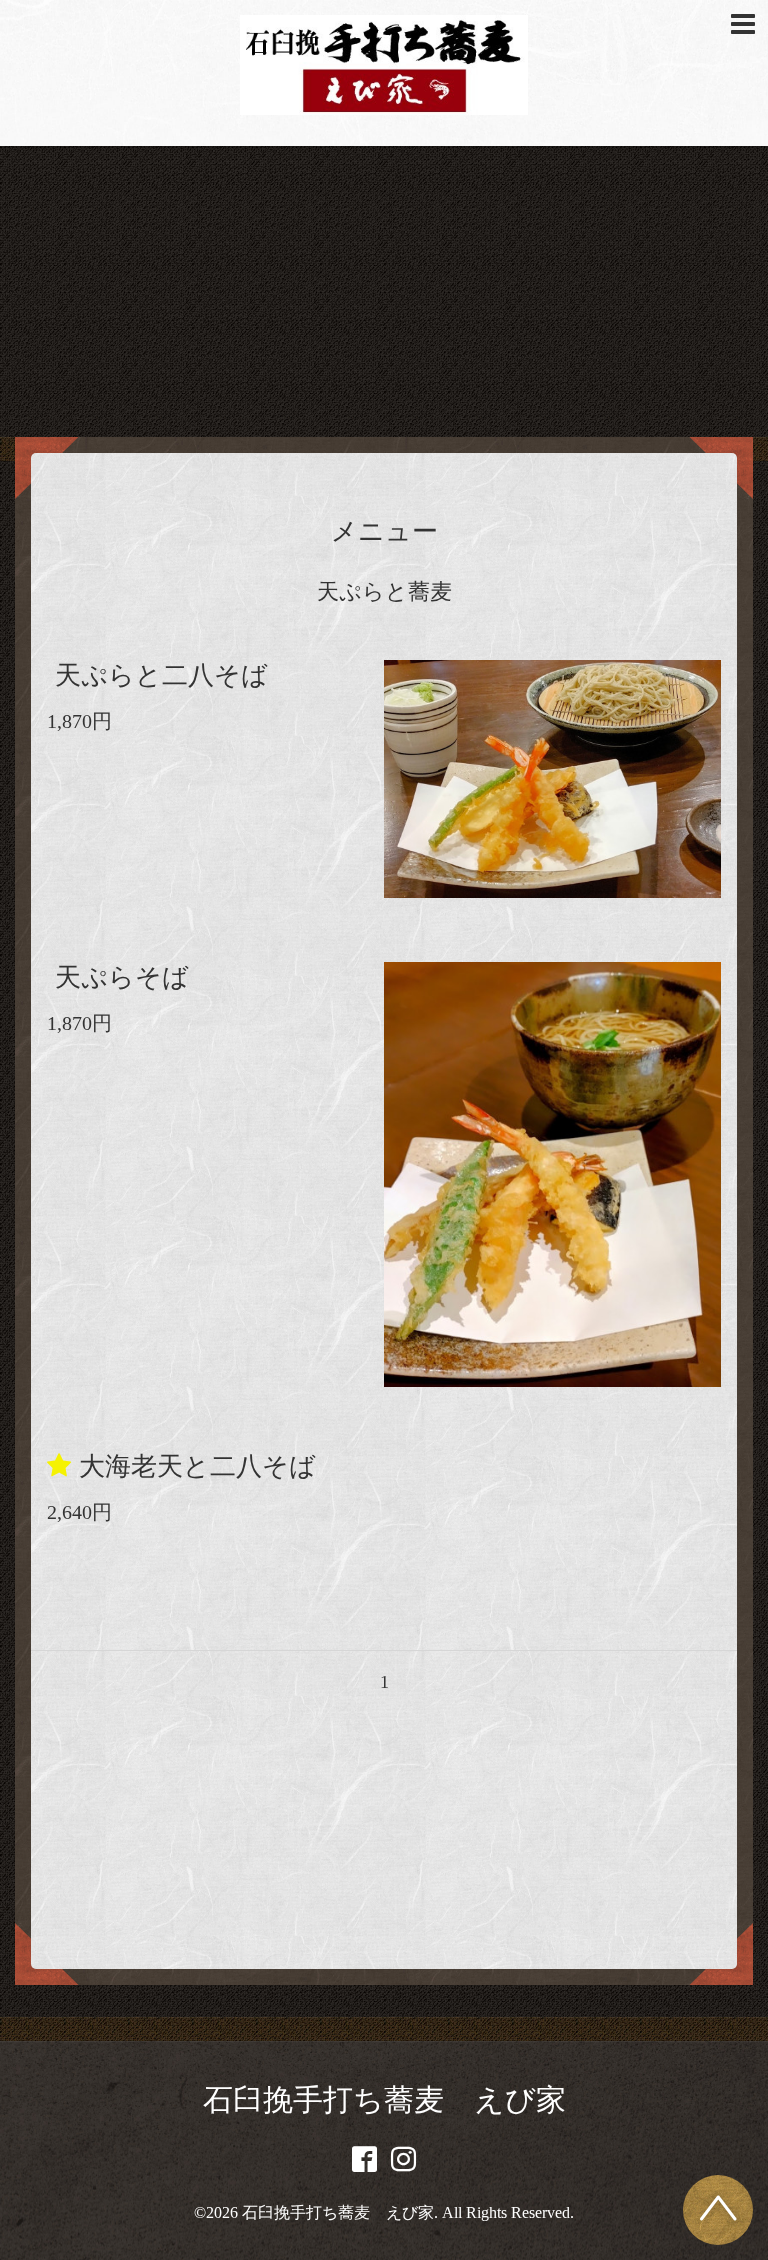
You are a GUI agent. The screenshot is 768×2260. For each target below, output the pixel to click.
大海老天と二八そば (197, 1466)
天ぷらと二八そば (161, 675)
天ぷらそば (122, 977)
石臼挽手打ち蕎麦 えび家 (384, 2099)
